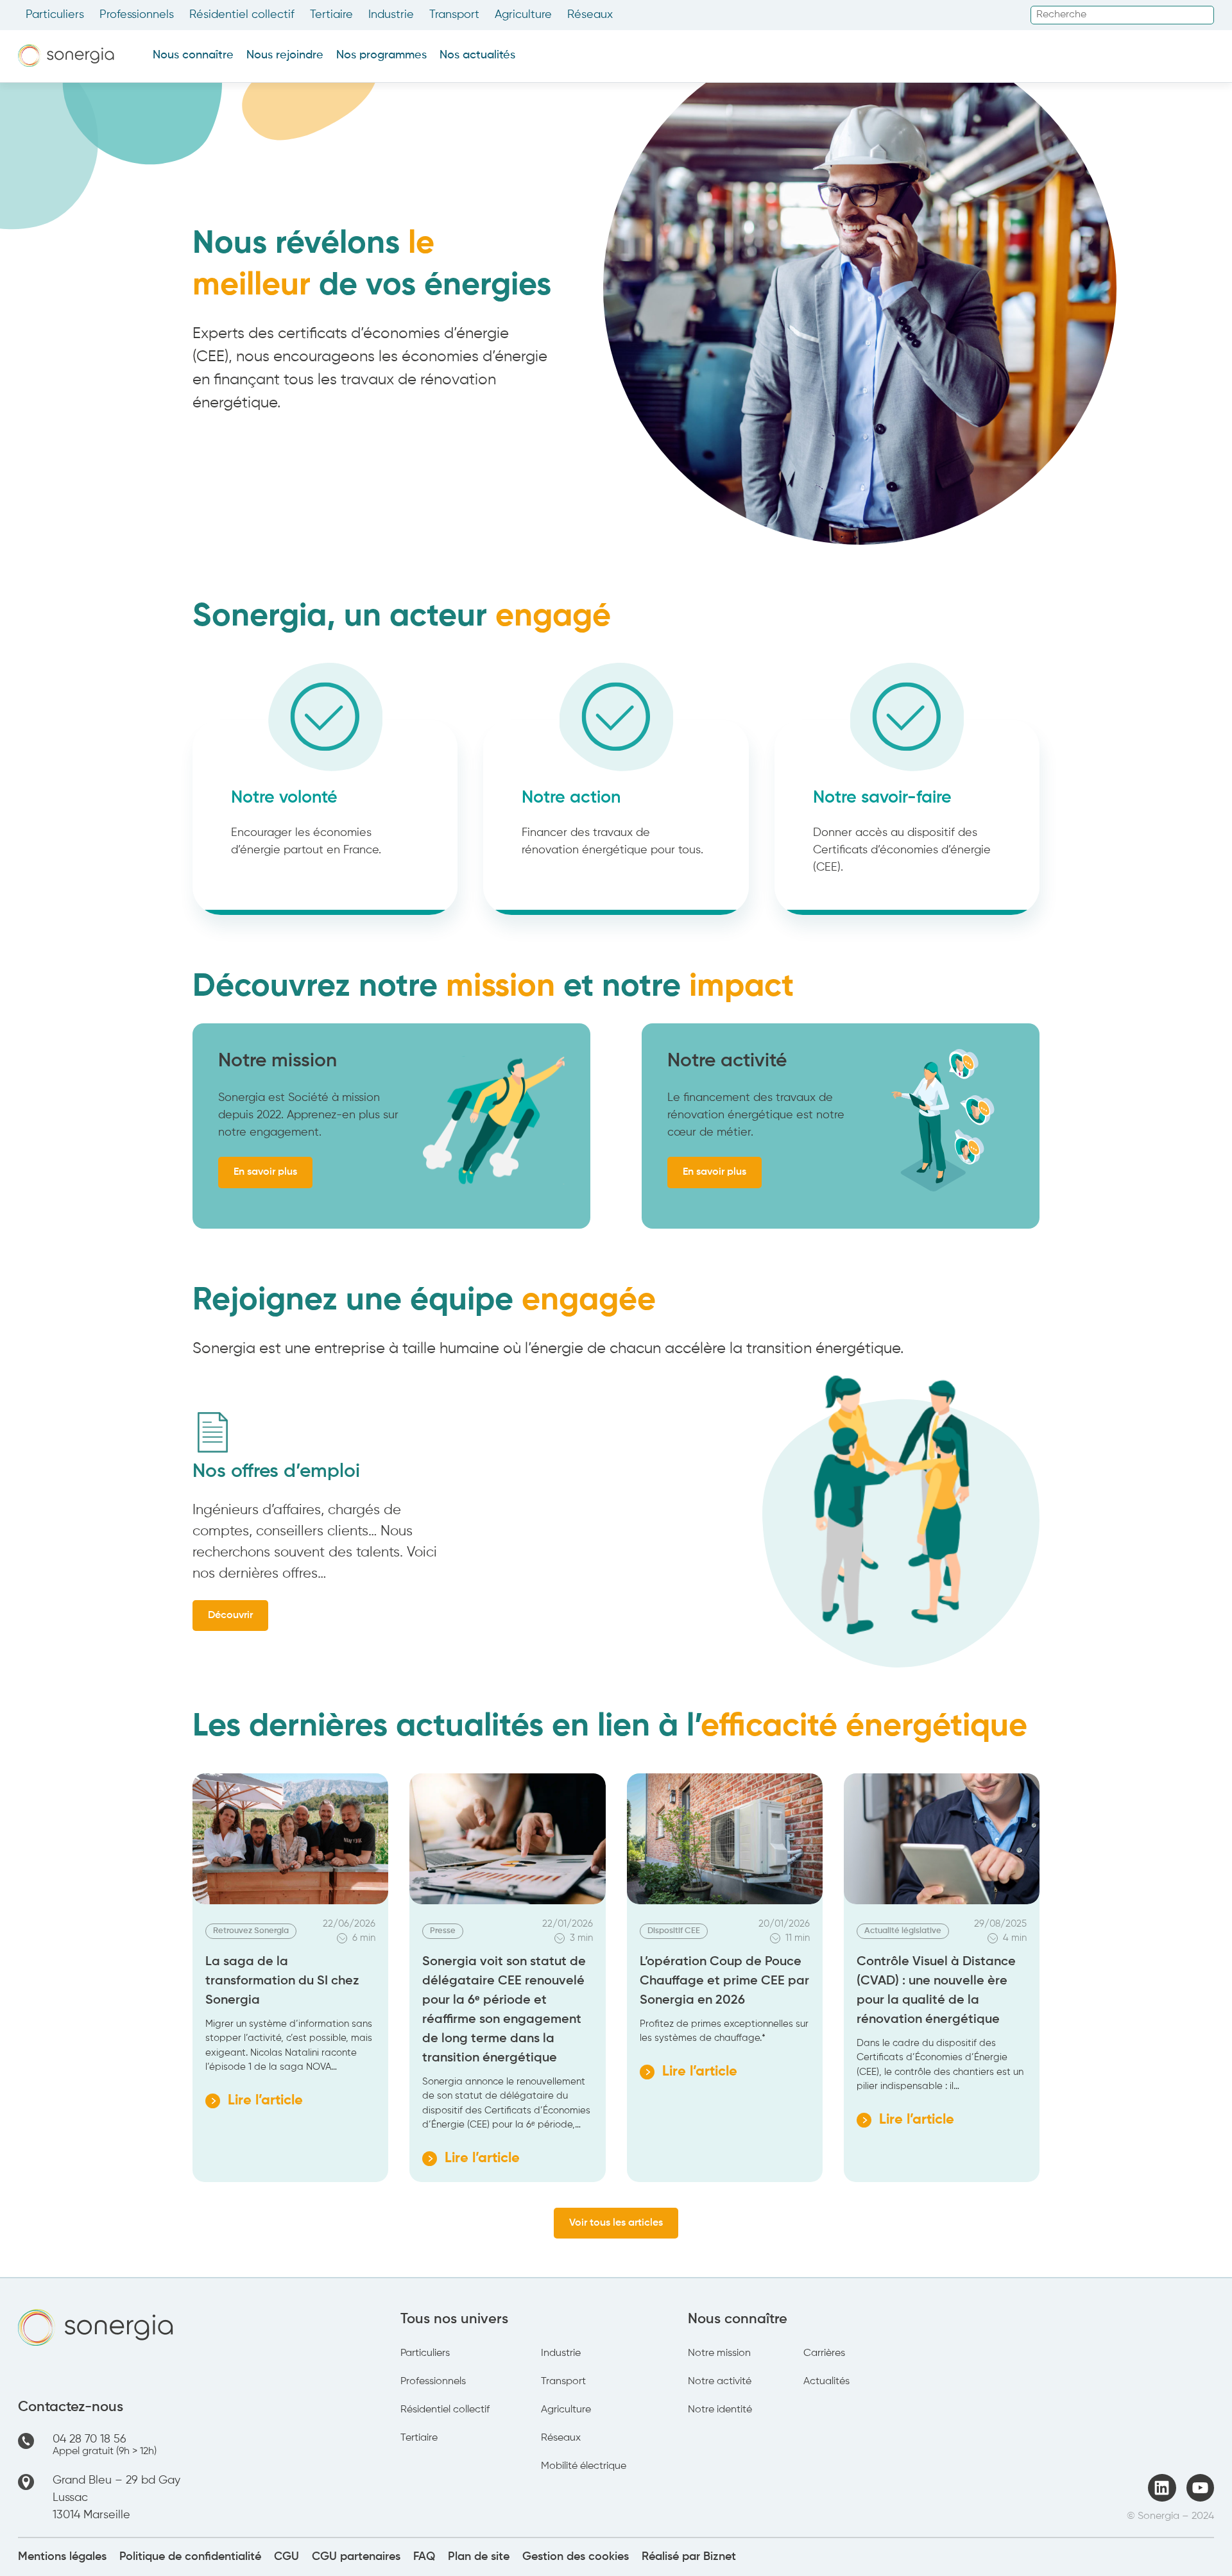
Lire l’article (254, 2103)
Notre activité (720, 2382)
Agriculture (523, 15)
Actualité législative (903, 1931)
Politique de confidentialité (190, 2557)
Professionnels (137, 15)
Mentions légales (62, 2557)
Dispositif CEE (674, 1931)
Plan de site (479, 2557)
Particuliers (55, 15)
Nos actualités (477, 55)
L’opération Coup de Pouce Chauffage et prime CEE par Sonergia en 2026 (724, 1981)
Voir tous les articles (616, 2223)
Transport (454, 15)
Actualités (826, 2382)
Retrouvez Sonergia (251, 1931)
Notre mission (719, 2353)
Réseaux (590, 15)
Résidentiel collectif (242, 15)
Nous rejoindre (285, 55)
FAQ (424, 2557)
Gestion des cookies (576, 2557)
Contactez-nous (71, 2407)
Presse (443, 1931)
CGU (287, 2557)
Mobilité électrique (584, 2466)
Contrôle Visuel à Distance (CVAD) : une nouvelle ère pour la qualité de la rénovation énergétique (936, 1991)
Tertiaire (331, 15)
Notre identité (720, 2410)
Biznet (720, 2557)
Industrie (391, 15)
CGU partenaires (356, 2557)
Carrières (824, 2353)
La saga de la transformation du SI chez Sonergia (282, 1981)
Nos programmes (381, 55)
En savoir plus (265, 1172)
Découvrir (230, 1616)
